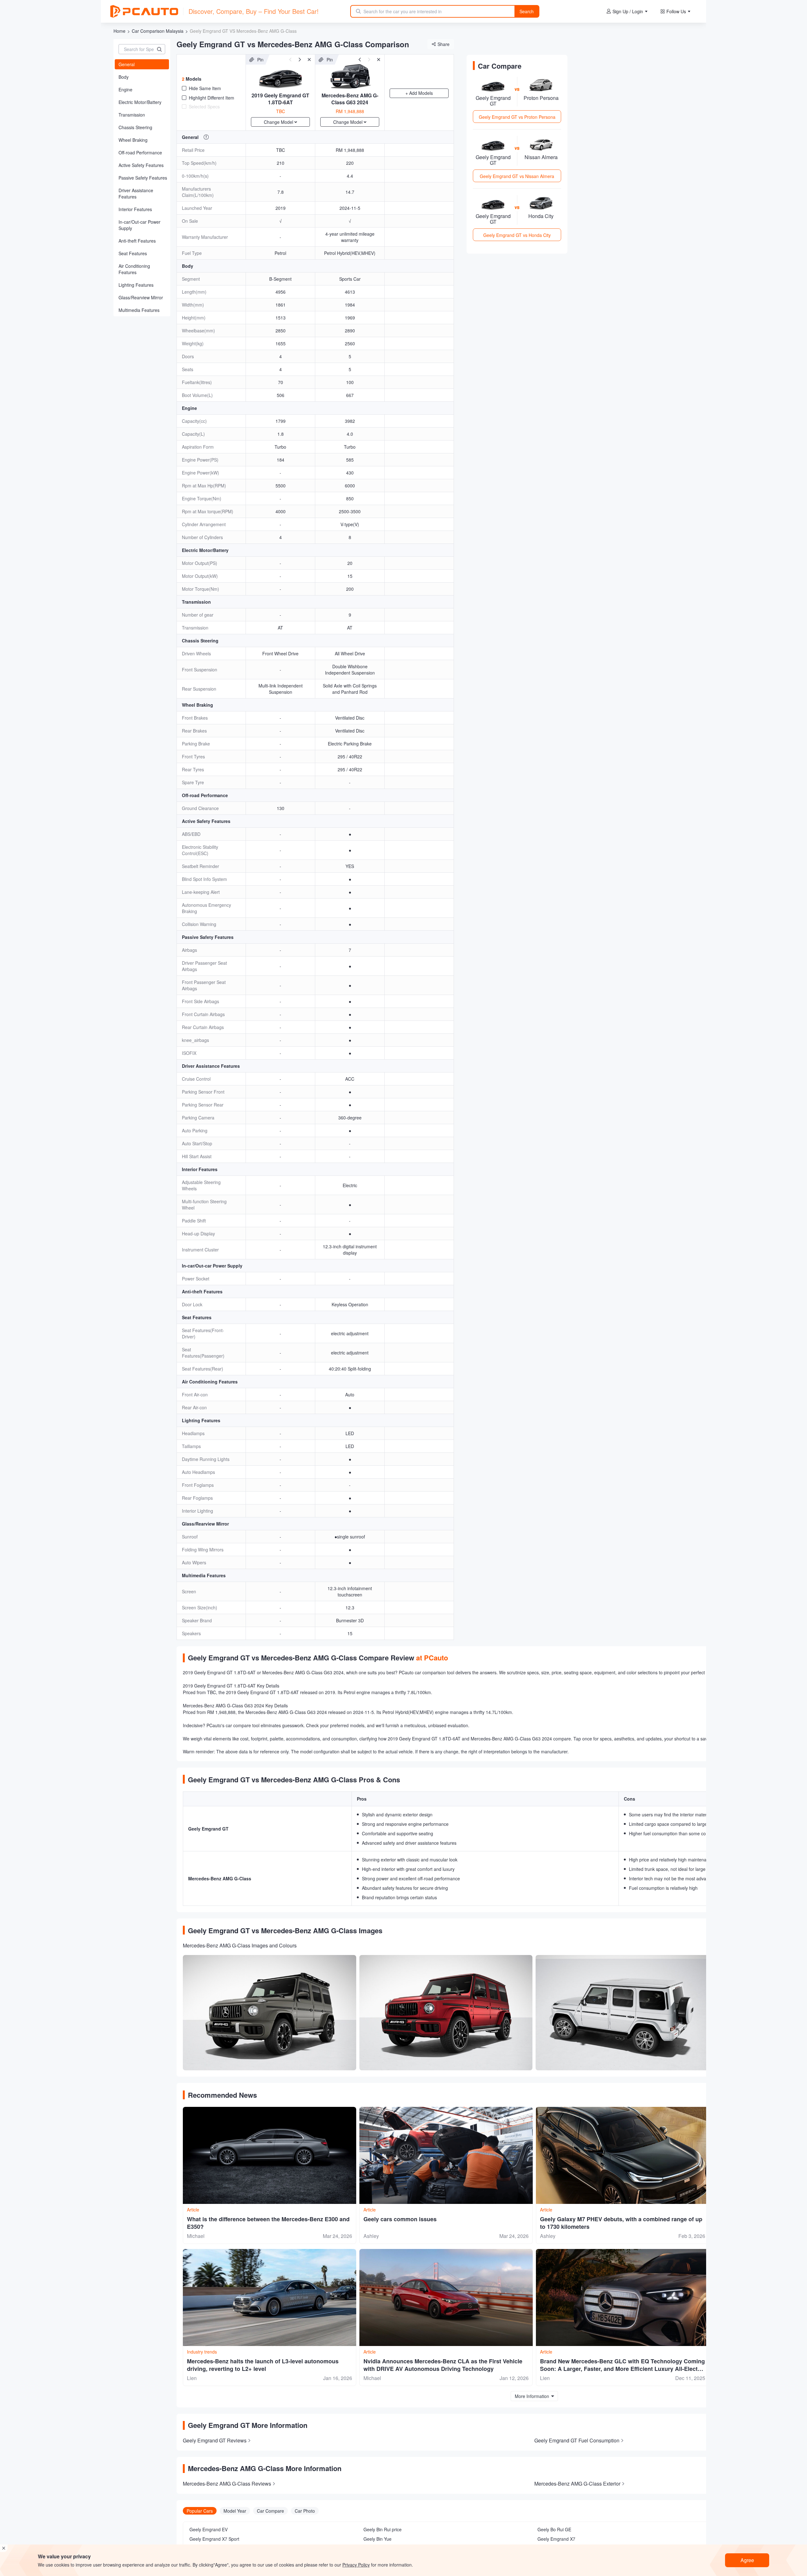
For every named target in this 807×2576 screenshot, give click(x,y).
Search (527, 11)
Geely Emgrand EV (209, 2529)
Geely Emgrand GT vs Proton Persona (517, 117)
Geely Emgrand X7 (556, 2539)
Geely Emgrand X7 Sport (214, 2539)
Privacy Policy (356, 2565)
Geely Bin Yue (377, 2539)
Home (119, 31)
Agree (747, 2560)
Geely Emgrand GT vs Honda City (517, 235)
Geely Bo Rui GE (554, 2529)
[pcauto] (144, 11)
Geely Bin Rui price (383, 2529)
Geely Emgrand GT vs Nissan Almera (517, 176)
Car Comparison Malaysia (158, 31)
